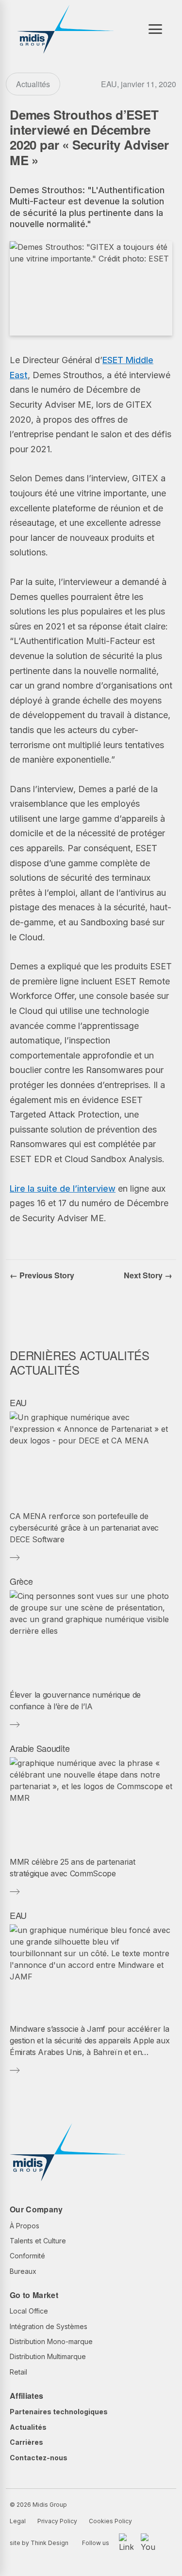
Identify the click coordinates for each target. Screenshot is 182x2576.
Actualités (28, 2427)
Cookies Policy (110, 2521)
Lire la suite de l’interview (63, 1188)
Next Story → (148, 1275)
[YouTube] (148, 2543)
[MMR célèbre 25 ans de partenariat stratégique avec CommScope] (91, 1803)
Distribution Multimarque (48, 2356)
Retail (18, 2372)
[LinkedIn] (126, 2543)
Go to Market (34, 2295)
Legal (18, 2521)
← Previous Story (42, 1275)
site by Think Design (39, 2543)
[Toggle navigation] (155, 29)
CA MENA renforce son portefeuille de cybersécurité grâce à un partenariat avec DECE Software (84, 1528)
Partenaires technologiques (59, 2412)
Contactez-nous (39, 2458)
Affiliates (26, 2396)
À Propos (25, 2226)
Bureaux (23, 2271)
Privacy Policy (57, 2521)
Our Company (36, 2209)
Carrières (26, 2442)
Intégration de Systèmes (49, 2326)
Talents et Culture (38, 2241)
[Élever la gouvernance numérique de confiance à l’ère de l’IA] (91, 1636)
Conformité (27, 2256)
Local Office (29, 2311)
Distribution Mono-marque (51, 2341)
